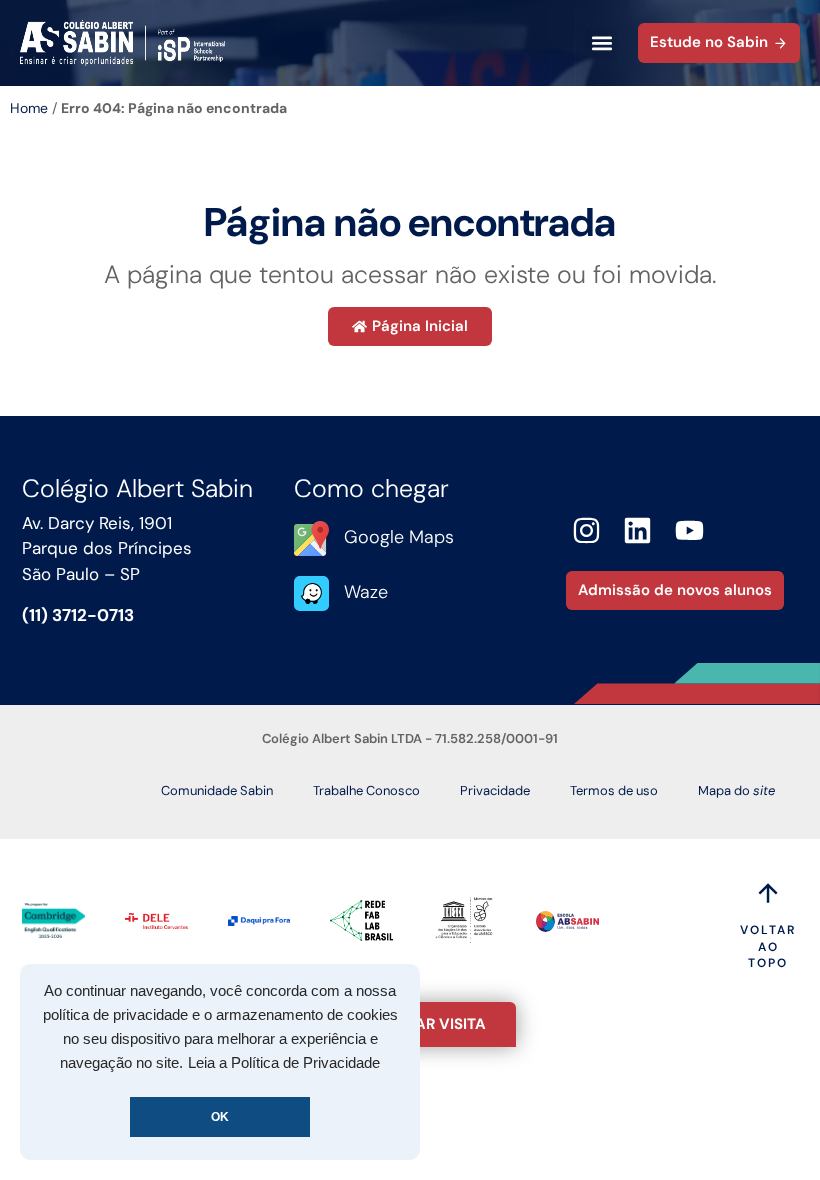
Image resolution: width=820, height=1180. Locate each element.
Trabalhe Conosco (366, 790)
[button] (601, 43)
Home (29, 108)
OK (220, 1117)
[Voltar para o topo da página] (768, 893)
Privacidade (495, 790)
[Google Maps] (311, 538)
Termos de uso (614, 790)
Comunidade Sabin (217, 790)
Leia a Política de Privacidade (284, 1063)
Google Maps (399, 537)
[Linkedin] (638, 530)
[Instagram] (586, 530)
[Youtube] (689, 530)
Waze (366, 592)
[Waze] (311, 593)
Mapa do (736, 790)
